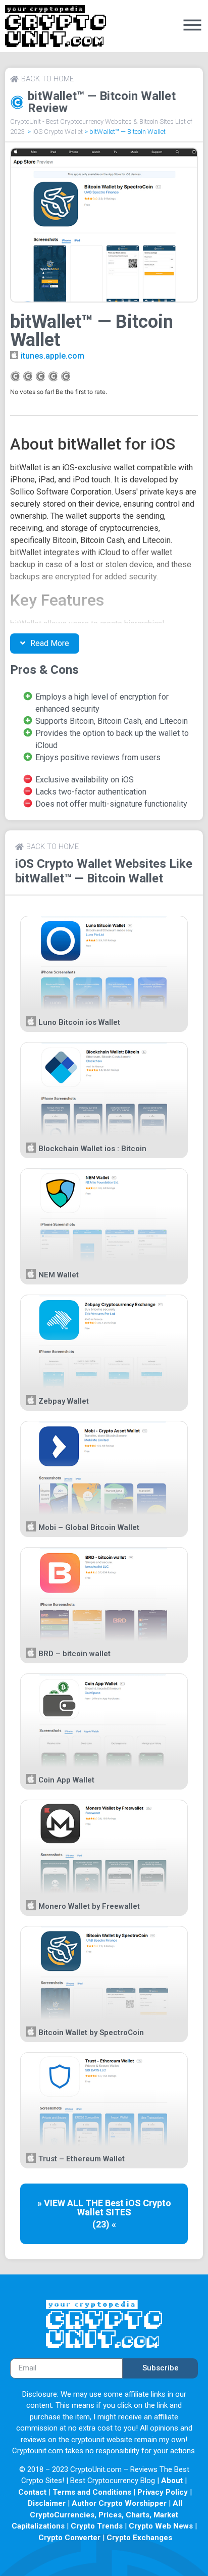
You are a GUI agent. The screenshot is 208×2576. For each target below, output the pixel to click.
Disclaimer (47, 2503)
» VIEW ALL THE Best (82, 2203)
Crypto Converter (69, 2538)
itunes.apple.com (53, 356)
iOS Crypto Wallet (58, 132)
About (172, 2481)
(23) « (104, 2224)
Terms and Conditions (92, 2492)
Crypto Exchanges (139, 2538)
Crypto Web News (161, 2526)
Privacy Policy (163, 2492)
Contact (32, 2492)
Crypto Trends (97, 2526)
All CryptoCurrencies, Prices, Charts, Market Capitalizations (97, 2515)
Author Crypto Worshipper (119, 2503)
